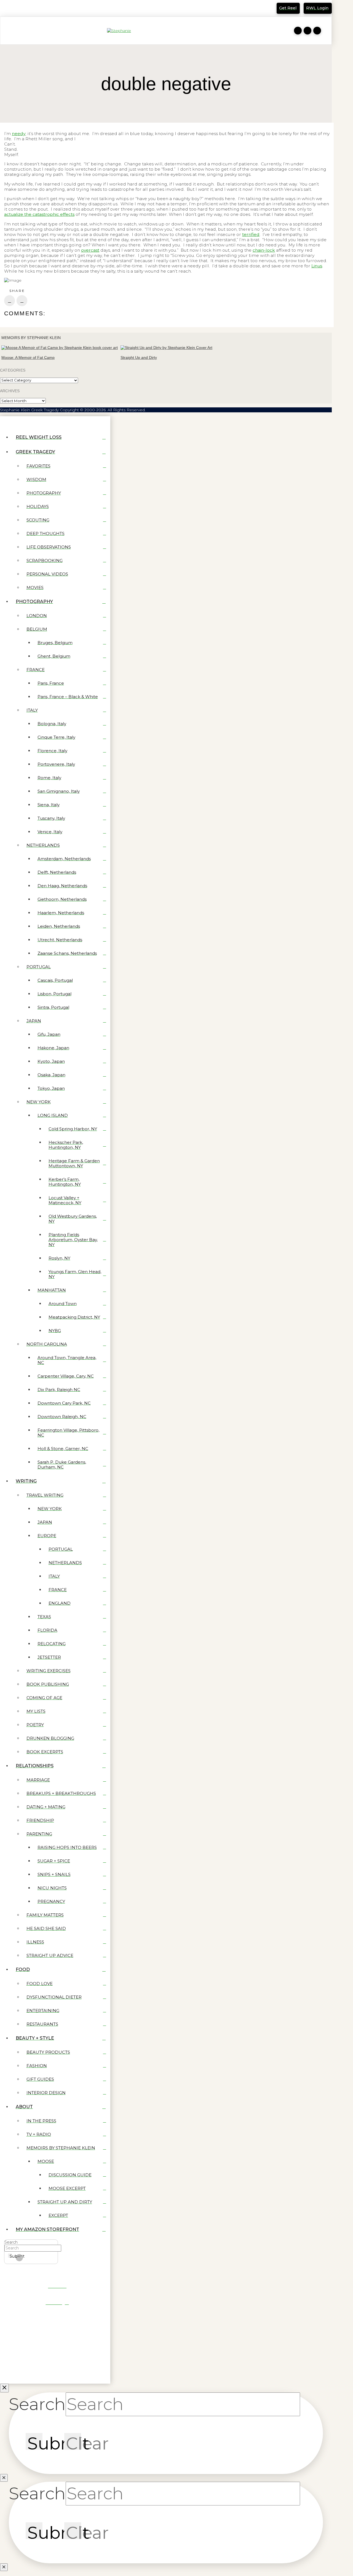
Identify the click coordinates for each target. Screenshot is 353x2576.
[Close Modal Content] (4, 2478)
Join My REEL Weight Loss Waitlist (42, 10)
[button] (7, 31)
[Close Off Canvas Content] (4, 2388)
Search (11, 2242)
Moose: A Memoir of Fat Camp (28, 357)
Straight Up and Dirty (139, 357)
